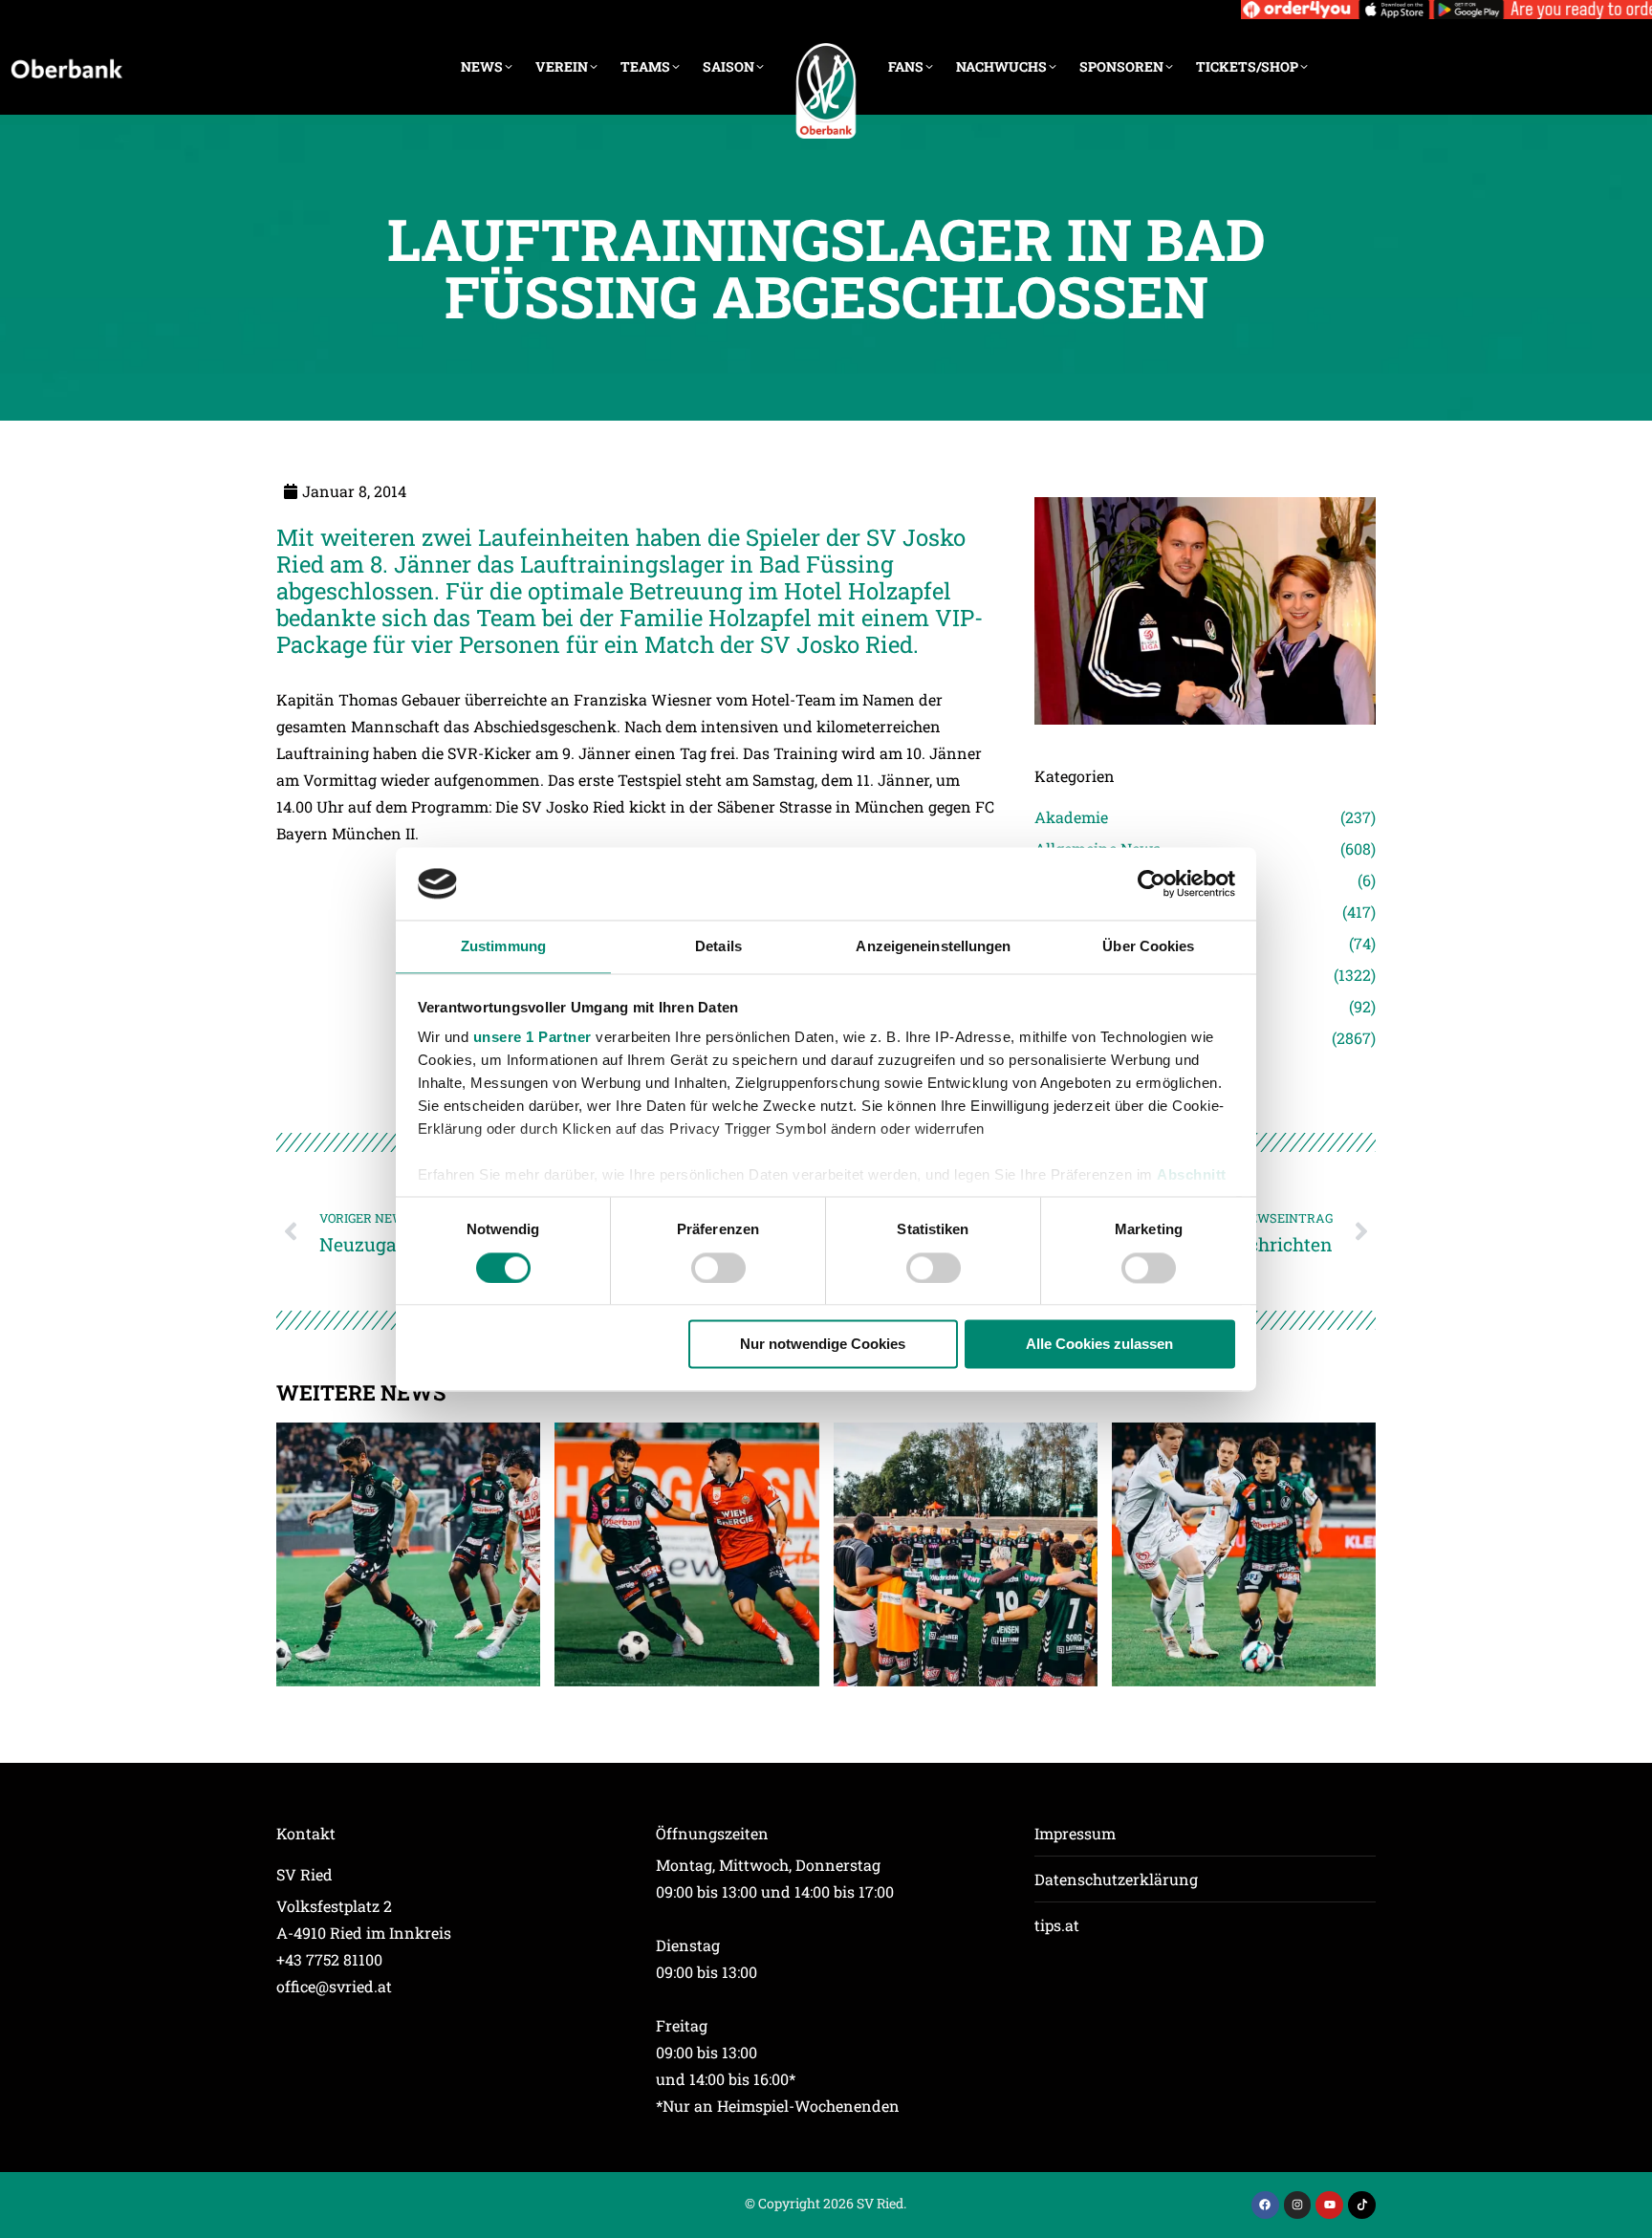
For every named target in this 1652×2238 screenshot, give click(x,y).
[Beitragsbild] (408, 1554)
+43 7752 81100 (329, 1959)
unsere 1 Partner (533, 1038)
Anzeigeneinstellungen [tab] (933, 947)
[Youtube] (1329, 2205)
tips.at (1057, 1925)
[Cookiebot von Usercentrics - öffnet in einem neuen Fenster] (1152, 883)
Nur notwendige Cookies (823, 1345)
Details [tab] (718, 947)
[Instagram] (1298, 2205)
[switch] (718, 1268)
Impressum (1075, 1833)
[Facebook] (1265, 2205)
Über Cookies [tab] (1148, 947)
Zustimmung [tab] (503, 947)
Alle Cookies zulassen (1099, 1345)
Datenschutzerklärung (1116, 1879)
